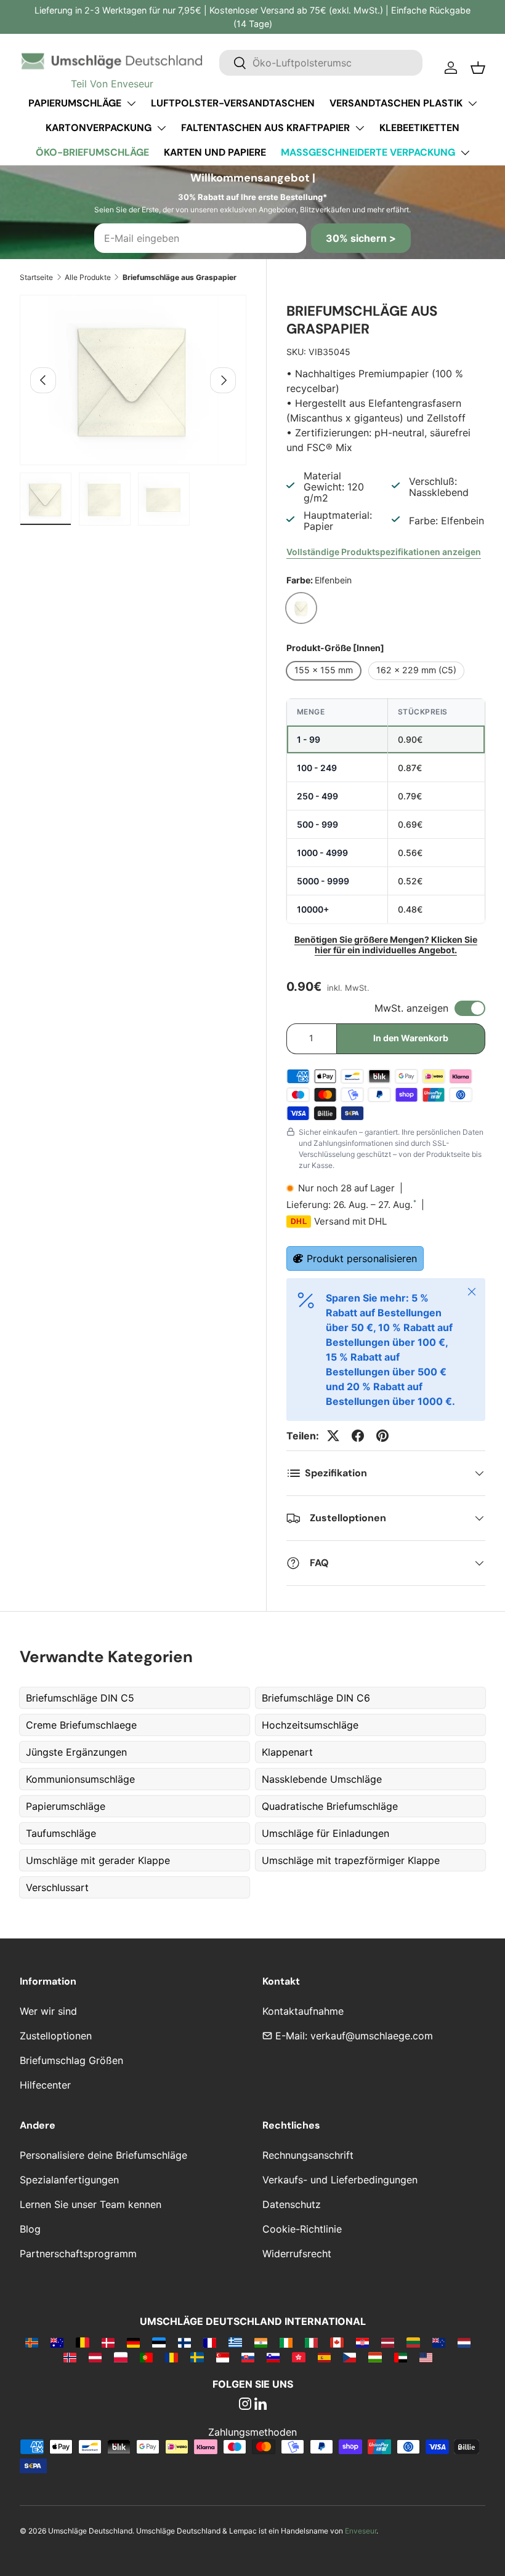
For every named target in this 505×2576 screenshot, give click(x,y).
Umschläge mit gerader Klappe (98, 1860)
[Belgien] (82, 2342)
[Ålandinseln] (32, 2342)
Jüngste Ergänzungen (76, 1752)
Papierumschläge (75, 103)
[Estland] (159, 2342)
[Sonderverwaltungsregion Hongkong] (298, 2357)
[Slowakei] (248, 2357)
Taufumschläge (61, 1833)
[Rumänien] (172, 2357)
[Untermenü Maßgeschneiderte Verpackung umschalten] (465, 153)
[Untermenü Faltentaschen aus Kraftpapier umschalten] (360, 128)
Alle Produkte (88, 277)
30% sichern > (361, 238)
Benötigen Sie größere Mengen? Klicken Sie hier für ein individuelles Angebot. (386, 945)
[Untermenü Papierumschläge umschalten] (131, 103)
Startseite (36, 277)
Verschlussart (57, 1887)
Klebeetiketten (419, 128)
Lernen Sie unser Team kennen (91, 2204)
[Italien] (311, 2342)
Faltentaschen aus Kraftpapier (265, 128)
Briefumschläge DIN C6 (316, 1698)
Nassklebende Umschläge (322, 1779)
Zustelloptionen (56, 2036)
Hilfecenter (45, 2085)
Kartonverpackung (99, 128)
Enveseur (361, 2531)
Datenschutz (292, 2204)
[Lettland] (388, 2342)
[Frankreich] (210, 2342)
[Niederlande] (464, 2342)
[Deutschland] (133, 2342)
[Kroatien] (362, 2342)
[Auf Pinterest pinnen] (382, 1436)
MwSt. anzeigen (411, 1008)
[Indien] (261, 2342)
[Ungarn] (375, 2357)
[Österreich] (95, 2357)
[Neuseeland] (439, 2342)
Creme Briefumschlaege (81, 1725)
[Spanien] (324, 2357)
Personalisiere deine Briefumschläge (103, 2155)
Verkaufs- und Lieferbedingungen (340, 2180)
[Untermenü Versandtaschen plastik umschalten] (472, 103)
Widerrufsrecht (297, 2254)
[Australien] (57, 2342)
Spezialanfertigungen (69, 2180)
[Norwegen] (70, 2357)
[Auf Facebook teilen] (358, 1436)
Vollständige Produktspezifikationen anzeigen (384, 552)
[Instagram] (245, 2405)
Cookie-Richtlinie (302, 2229)
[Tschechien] (349, 2357)
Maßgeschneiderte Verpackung (368, 152)
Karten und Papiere (215, 152)
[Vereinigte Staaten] (426, 2357)
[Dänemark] (108, 2342)
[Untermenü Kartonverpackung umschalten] (161, 128)
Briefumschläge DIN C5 (80, 1698)
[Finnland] (184, 2342)
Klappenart (287, 1752)
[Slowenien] (273, 2357)
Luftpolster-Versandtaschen (233, 103)
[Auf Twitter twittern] (333, 1436)
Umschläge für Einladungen (325, 1833)
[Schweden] (197, 2357)
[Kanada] (337, 2342)
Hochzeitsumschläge (310, 1725)
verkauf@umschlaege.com (372, 2036)
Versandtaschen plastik (396, 103)
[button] (478, 68)
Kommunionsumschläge (80, 1779)
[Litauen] (413, 2342)
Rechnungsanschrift (308, 2155)
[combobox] (321, 63)
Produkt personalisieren (362, 1258)
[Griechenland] (235, 2342)
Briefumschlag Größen (71, 2060)
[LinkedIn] (261, 2405)
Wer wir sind (48, 2011)
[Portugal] (146, 2357)
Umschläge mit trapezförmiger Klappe (351, 1860)
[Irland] (286, 2342)
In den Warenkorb (411, 1038)
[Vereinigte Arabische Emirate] (401, 2357)
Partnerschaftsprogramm (78, 2254)
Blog (30, 2229)
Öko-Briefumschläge (92, 152)
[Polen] (120, 2357)
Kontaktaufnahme (303, 2011)
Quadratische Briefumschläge (330, 1806)
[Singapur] (223, 2357)
